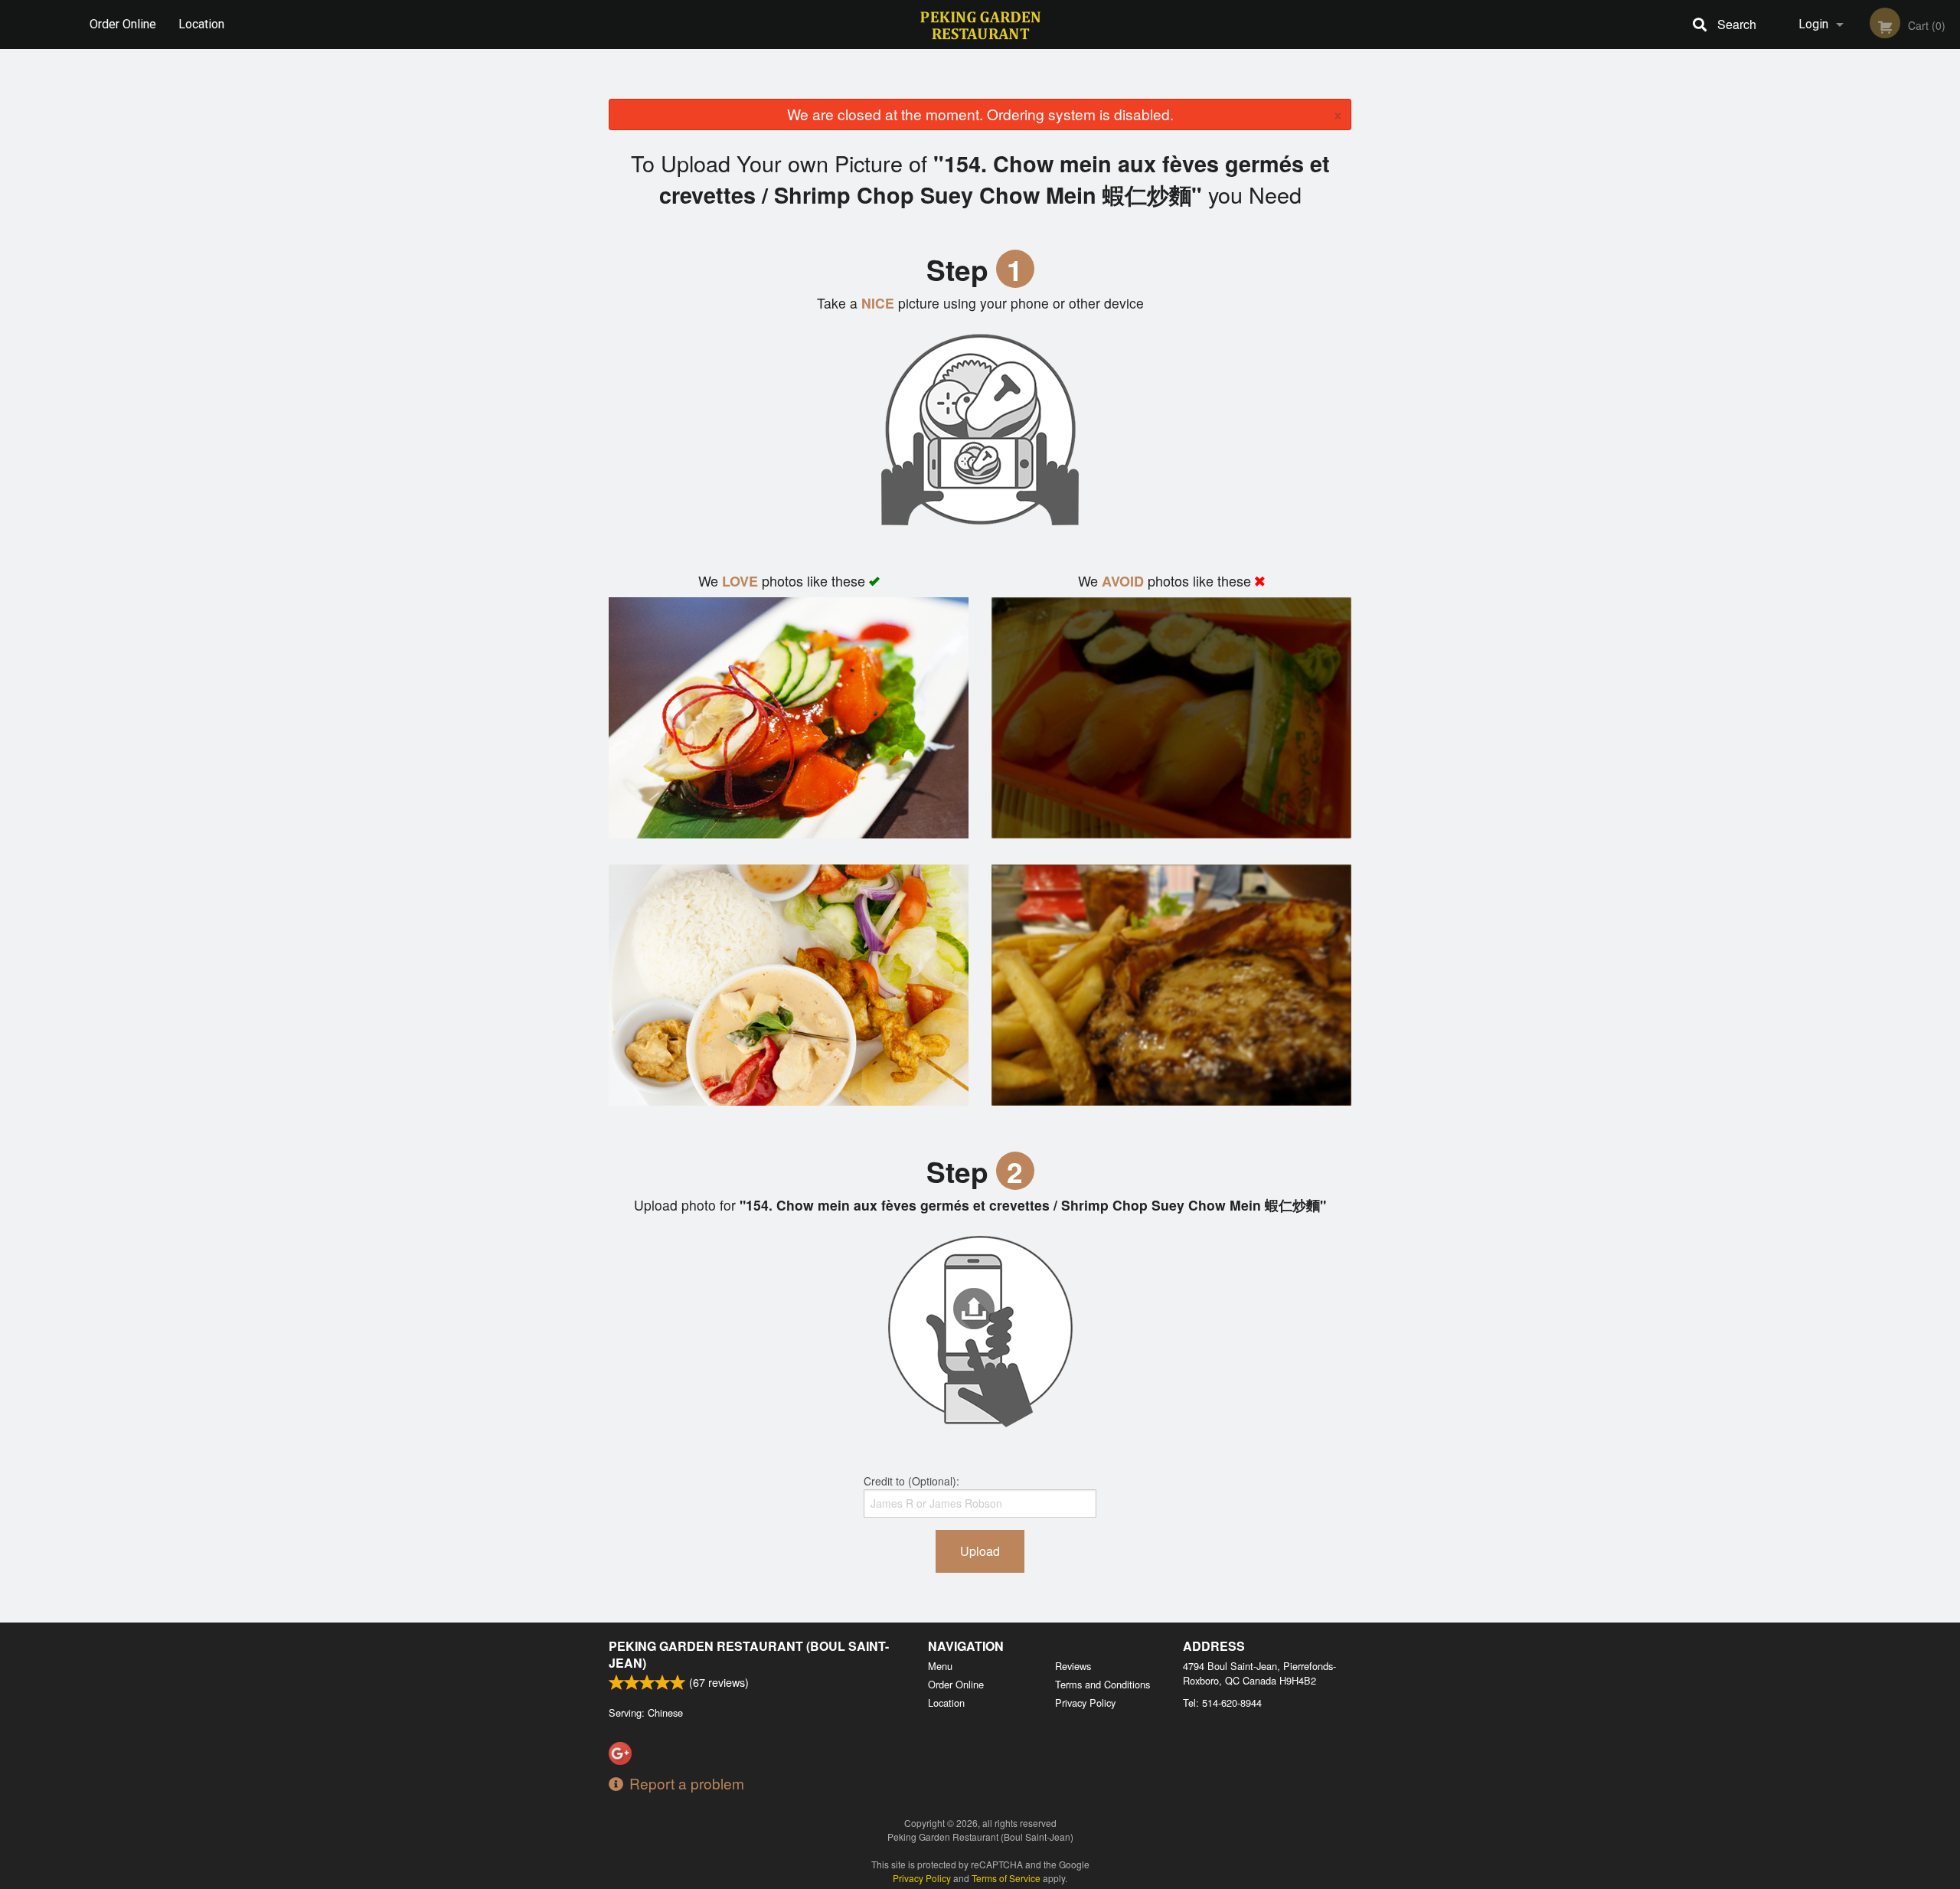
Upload (980, 1551)
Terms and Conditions (1102, 1684)
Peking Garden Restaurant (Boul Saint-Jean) (749, 1654)
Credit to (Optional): (911, 1481)
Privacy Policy (1085, 1703)
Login (1813, 24)
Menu (940, 1666)
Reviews (1073, 1666)
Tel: (1222, 1703)
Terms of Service (1006, 1878)
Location (201, 24)
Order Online (123, 24)
